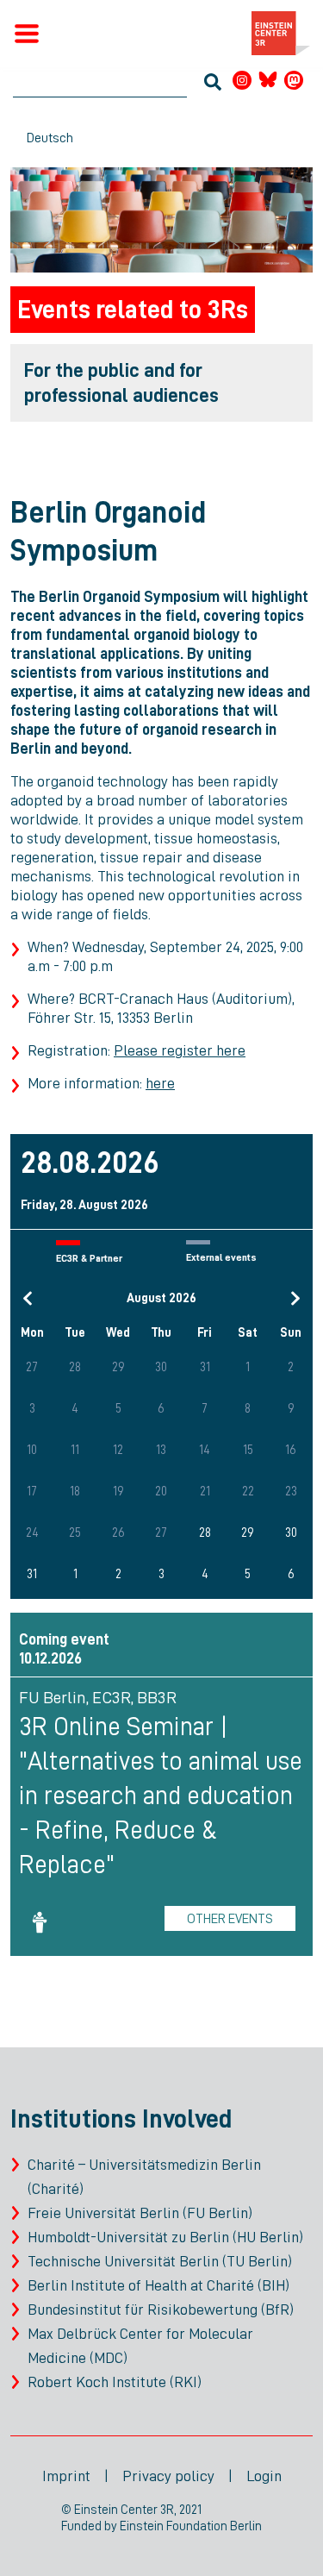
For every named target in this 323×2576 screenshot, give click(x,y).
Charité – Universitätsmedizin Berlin (144, 2165)
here (160, 1083)
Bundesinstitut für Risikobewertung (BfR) (161, 2310)
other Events (230, 1919)
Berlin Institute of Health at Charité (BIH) (158, 2285)
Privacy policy (168, 2476)
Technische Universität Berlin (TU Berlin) (160, 2261)
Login (264, 2476)
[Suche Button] (213, 84)
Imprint (66, 2476)
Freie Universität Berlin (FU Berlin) (140, 2213)
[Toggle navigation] (27, 34)
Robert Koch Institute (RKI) (115, 2382)
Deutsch (50, 138)
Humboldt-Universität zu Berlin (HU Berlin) (165, 2237)
